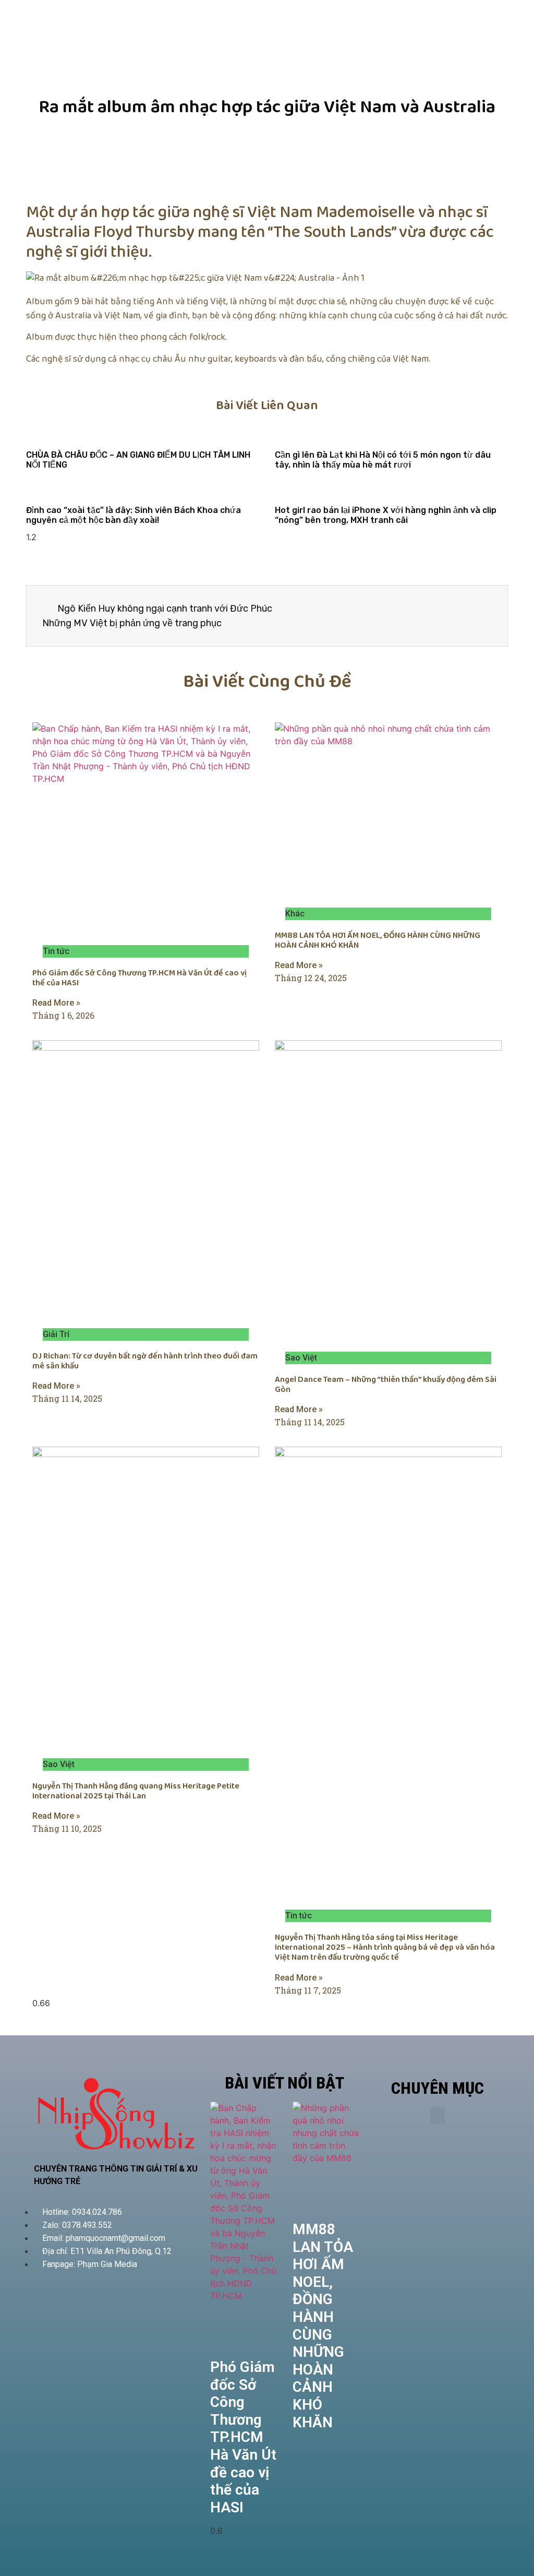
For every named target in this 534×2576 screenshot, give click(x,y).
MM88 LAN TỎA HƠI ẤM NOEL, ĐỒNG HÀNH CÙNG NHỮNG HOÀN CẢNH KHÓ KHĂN (378, 940)
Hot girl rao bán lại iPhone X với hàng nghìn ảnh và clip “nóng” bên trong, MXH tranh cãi (386, 515)
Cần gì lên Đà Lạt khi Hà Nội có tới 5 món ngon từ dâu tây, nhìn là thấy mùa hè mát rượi (383, 460)
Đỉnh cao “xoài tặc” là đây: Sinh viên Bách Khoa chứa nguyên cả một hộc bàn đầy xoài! (133, 515)
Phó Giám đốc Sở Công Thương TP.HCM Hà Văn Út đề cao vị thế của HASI (139, 978)
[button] (438, 2115)
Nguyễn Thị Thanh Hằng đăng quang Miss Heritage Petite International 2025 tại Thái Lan (136, 1791)
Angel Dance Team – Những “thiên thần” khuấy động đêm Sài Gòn (386, 1385)
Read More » (56, 1003)
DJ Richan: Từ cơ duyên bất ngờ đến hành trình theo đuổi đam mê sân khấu (145, 1361)
